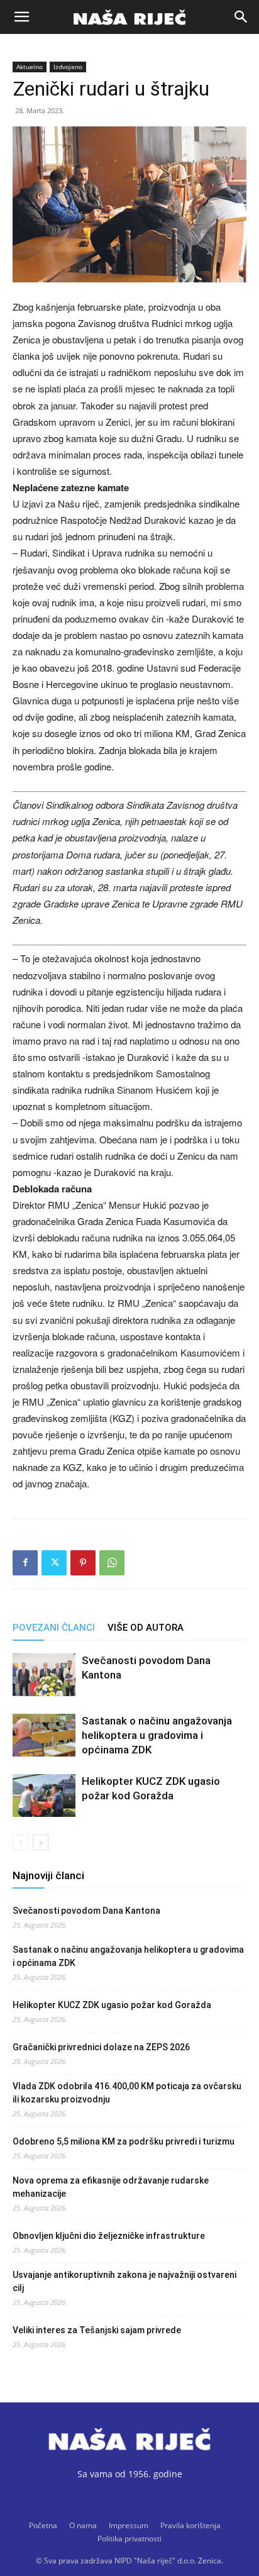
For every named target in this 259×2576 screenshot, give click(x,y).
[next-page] (41, 1842)
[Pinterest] (83, 1563)
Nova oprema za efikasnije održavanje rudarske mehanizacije (111, 2187)
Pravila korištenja (190, 2525)
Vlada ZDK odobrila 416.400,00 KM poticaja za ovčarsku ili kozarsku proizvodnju (127, 2093)
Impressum (129, 2525)
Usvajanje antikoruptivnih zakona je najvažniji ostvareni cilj (124, 2281)
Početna (43, 2525)
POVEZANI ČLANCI (54, 1628)
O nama (83, 2525)
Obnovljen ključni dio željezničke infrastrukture (109, 2236)
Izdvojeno (68, 67)
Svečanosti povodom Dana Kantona (86, 1911)
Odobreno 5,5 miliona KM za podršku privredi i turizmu (124, 2141)
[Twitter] (54, 1563)
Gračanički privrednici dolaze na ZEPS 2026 (101, 2047)
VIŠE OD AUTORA (146, 1628)
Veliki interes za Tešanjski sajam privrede (97, 2330)
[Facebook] (25, 1563)
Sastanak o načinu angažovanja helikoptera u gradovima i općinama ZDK (157, 1735)
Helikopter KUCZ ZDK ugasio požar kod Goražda (112, 2005)
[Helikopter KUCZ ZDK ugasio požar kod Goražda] (44, 1796)
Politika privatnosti (129, 2539)
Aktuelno (30, 67)
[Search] (241, 17)
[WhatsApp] (112, 1563)
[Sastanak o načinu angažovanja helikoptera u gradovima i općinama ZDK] (44, 1735)
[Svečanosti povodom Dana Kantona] (44, 1675)
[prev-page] (20, 1842)
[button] (21, 17)
